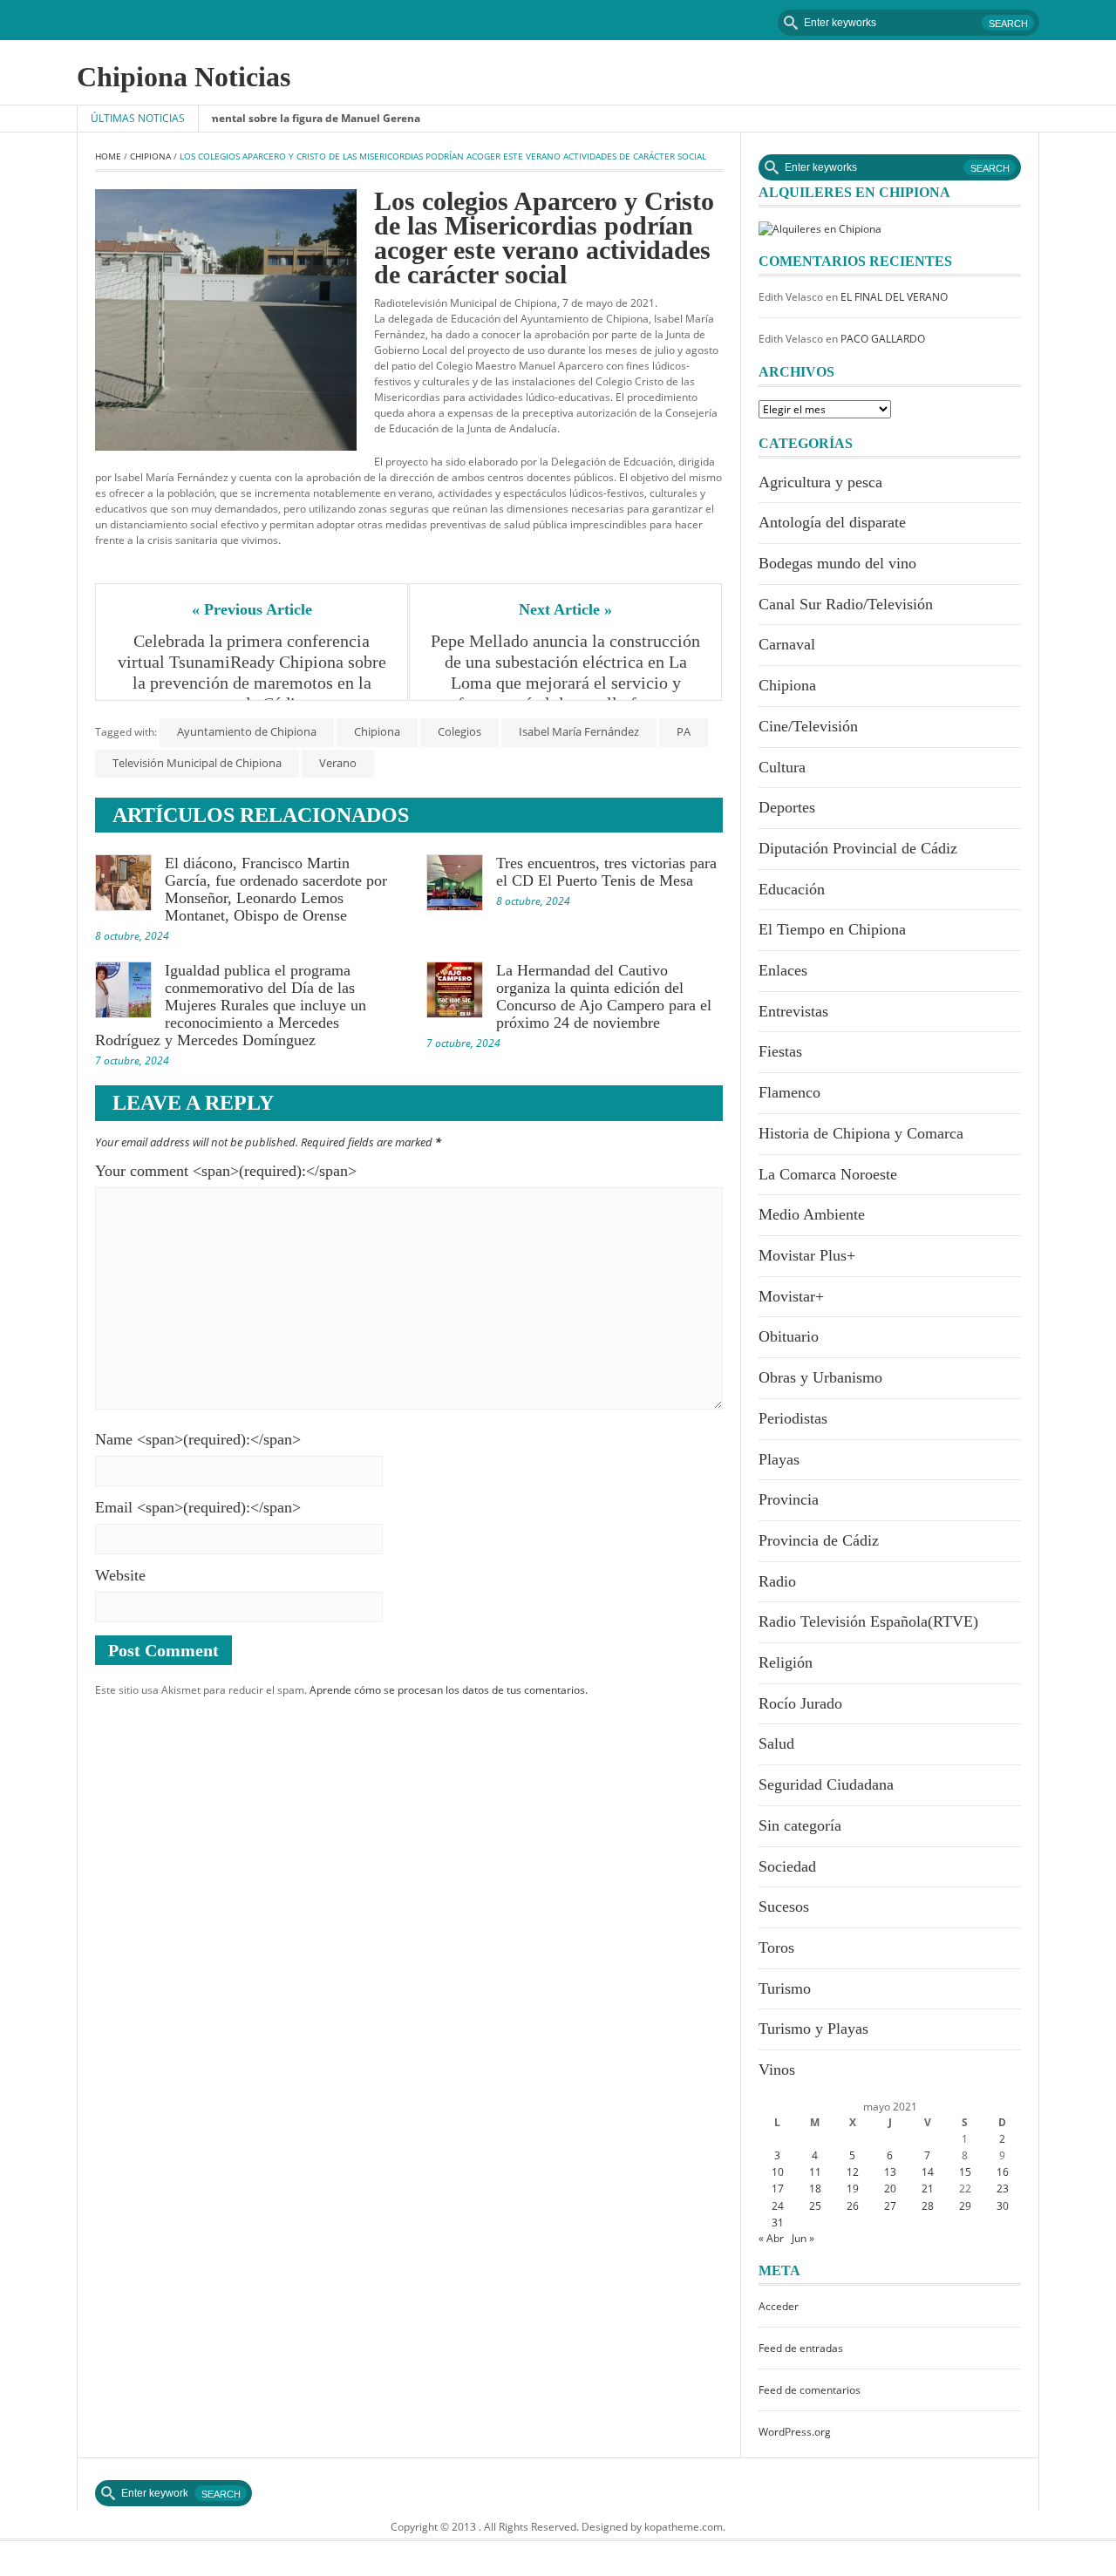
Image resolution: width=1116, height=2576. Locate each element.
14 (928, 2172)
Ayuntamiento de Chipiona (247, 731)
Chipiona (150, 156)
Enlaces (783, 970)
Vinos (777, 2070)
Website (120, 1575)
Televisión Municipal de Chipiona (197, 763)
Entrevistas (793, 1011)
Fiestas (780, 1051)
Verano (338, 763)
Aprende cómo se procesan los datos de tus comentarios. (449, 1690)
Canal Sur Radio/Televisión (846, 604)
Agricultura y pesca (820, 482)
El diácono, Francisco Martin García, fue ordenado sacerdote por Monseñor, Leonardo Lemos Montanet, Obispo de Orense (276, 889)
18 (815, 2189)
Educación (792, 889)
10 (778, 2172)
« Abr (771, 2238)
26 (853, 2206)
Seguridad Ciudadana (826, 1784)
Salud (776, 1743)
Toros (776, 1947)
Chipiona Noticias (184, 77)
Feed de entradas (801, 2348)
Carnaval (787, 644)
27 (890, 2206)
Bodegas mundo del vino (837, 563)
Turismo (785, 1988)
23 (1003, 2189)
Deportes (787, 807)
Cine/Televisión (808, 726)
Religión (786, 1662)
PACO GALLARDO (883, 339)
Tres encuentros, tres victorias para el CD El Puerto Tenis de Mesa (606, 872)
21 (928, 2189)
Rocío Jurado (800, 1703)
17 (778, 2189)
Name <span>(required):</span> (198, 1439)
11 (815, 2172)
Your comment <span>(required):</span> (226, 1171)
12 (853, 2172)
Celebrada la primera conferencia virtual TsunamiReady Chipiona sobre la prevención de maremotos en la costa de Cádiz (254, 672)
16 (1003, 2172)
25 (815, 2206)
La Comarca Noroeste (828, 1174)
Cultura (782, 767)
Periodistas (793, 1418)
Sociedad (787, 1866)
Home (108, 156)
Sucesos (784, 1907)
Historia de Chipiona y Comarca (861, 1133)
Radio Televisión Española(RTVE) (868, 1621)
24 (778, 2206)
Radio (777, 1581)
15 (965, 2172)
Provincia (789, 1499)
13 (890, 2172)
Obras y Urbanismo (820, 1377)
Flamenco (789, 1092)
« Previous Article (252, 609)
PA (684, 731)
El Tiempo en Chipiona (832, 929)
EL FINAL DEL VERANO (894, 297)
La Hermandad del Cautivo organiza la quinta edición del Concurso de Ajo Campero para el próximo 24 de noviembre (604, 996)
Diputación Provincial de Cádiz (858, 848)
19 (853, 2189)
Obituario (789, 1336)
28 (928, 2206)
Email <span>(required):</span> (198, 1507)
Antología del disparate (832, 522)
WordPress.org (795, 2432)
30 (1003, 2206)
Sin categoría (800, 1825)
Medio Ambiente (812, 1214)
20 (890, 2189)
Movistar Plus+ (807, 1255)
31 (778, 2223)
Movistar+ (791, 1296)
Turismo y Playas (813, 2029)
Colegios (459, 731)
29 (965, 2206)
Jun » (803, 2238)
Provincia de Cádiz (819, 1540)
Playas (779, 1459)
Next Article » (565, 609)
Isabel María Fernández (579, 731)
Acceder (779, 2306)
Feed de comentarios (810, 2390)
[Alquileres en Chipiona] (820, 228)
